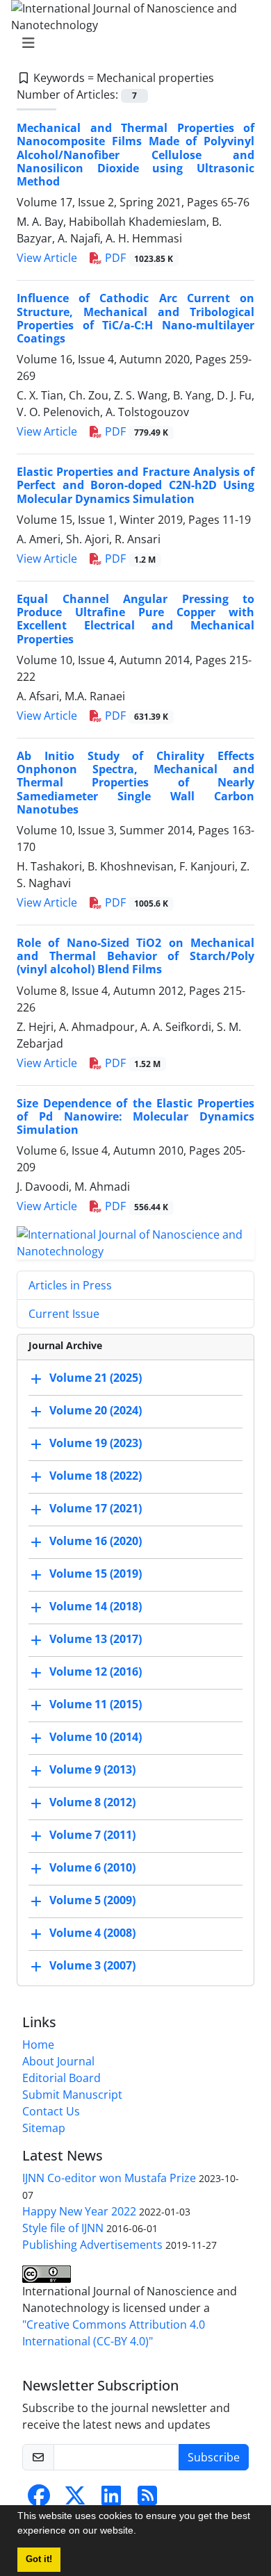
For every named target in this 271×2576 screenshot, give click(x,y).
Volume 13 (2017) (96, 1640)
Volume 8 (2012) (92, 1803)
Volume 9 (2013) (92, 1770)
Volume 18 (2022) (96, 1476)
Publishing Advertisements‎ (92, 2245)
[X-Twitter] (75, 2500)
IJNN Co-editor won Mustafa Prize (109, 2178)
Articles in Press (70, 1285)
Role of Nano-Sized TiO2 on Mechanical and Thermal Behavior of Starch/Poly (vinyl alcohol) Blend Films (135, 956)
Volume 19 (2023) (96, 1444)
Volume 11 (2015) (96, 1705)
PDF (138, 258)
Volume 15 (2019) (96, 1574)
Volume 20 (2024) (96, 1411)
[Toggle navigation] (131, 43)
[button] (141, 2532)
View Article (47, 258)
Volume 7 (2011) (92, 1835)
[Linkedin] (111, 2500)
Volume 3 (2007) (92, 1966)
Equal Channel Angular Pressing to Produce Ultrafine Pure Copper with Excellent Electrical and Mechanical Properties (135, 619)
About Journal (58, 2061)
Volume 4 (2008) (92, 1933)
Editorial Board (61, 2078)
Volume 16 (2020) (96, 1542)
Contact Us (51, 2111)
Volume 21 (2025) (96, 1378)
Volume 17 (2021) (96, 1509)
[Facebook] (39, 2500)
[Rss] (147, 2500)
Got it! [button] (39, 2559)
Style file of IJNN (63, 2228)
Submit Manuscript (72, 2095)
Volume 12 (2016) (96, 1672)
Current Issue (64, 1314)
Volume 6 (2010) (92, 1868)
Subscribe (214, 2457)
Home (38, 2045)
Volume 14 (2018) (96, 1607)
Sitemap (44, 2128)
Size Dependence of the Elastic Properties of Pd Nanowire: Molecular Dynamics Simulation (135, 1116)
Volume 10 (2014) (96, 1737)
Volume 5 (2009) (92, 1901)
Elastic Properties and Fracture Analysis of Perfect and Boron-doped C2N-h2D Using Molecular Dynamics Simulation (135, 485)
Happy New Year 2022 (79, 2211)
